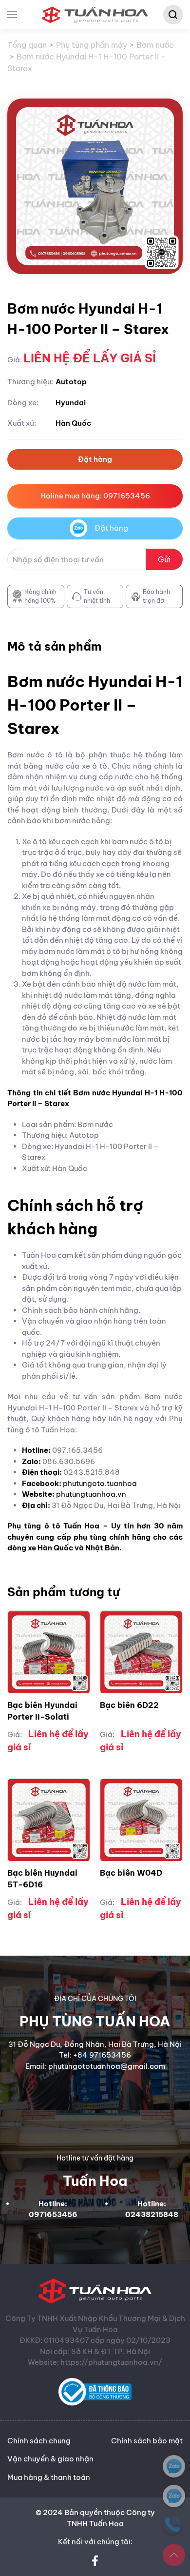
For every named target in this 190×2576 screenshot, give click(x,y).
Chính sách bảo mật (147, 2441)
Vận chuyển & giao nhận (50, 2459)
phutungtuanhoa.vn (91, 1494)
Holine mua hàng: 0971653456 (95, 496)
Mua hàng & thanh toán (49, 2477)
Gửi (164, 559)
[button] (12, 15)
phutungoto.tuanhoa (100, 1483)
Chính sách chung (39, 2441)
